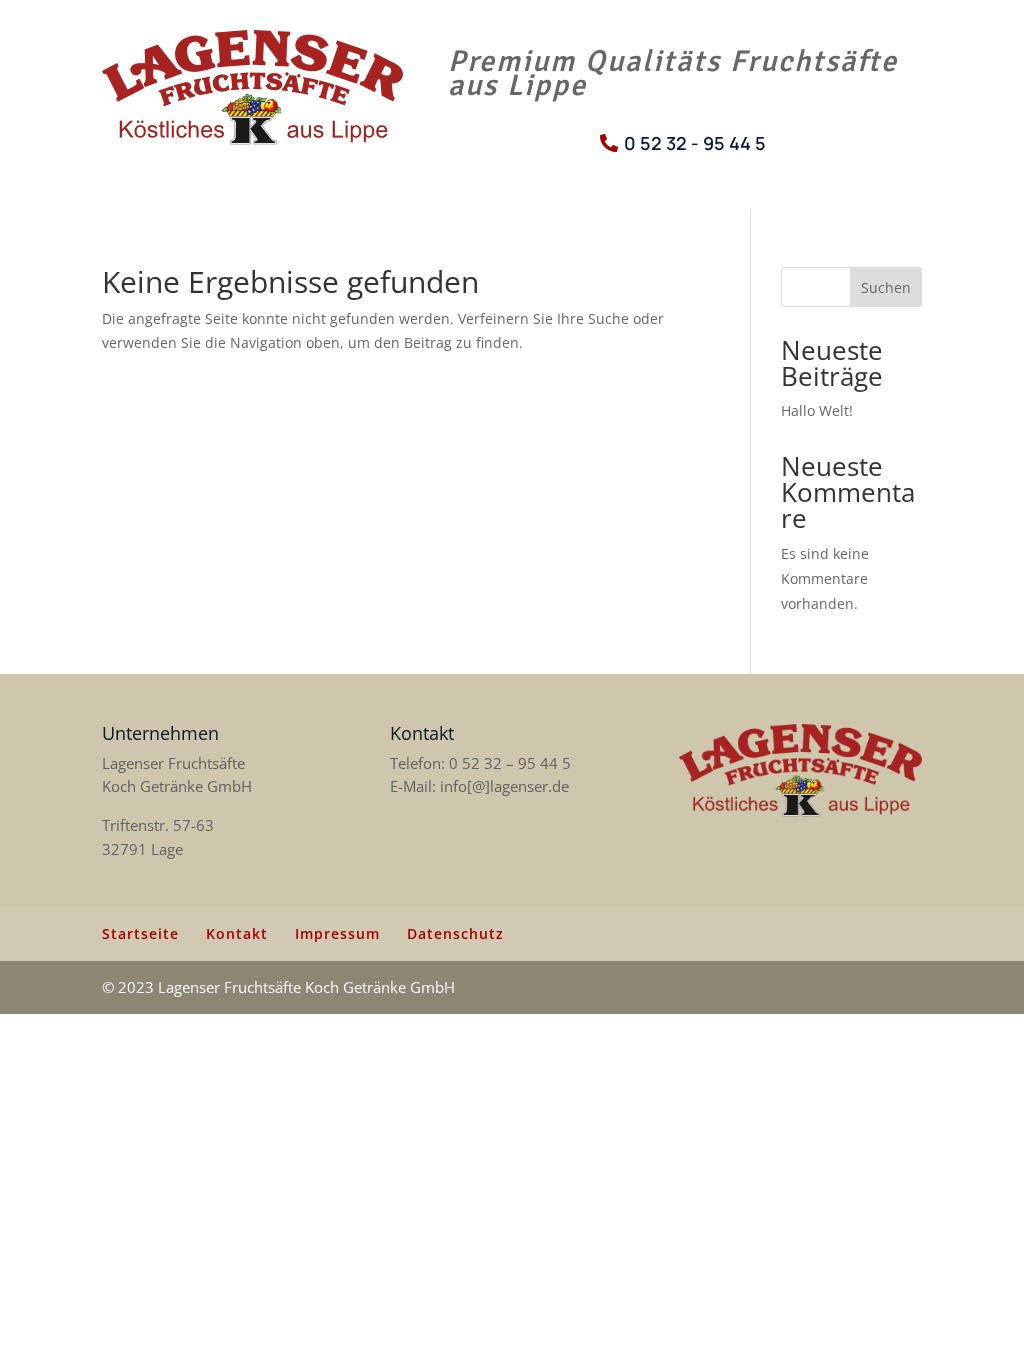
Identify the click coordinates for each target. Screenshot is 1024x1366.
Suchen (886, 287)
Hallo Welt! (817, 410)
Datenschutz (455, 933)
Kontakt (237, 933)
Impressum (337, 933)
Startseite (140, 933)
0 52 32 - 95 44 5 (695, 143)
